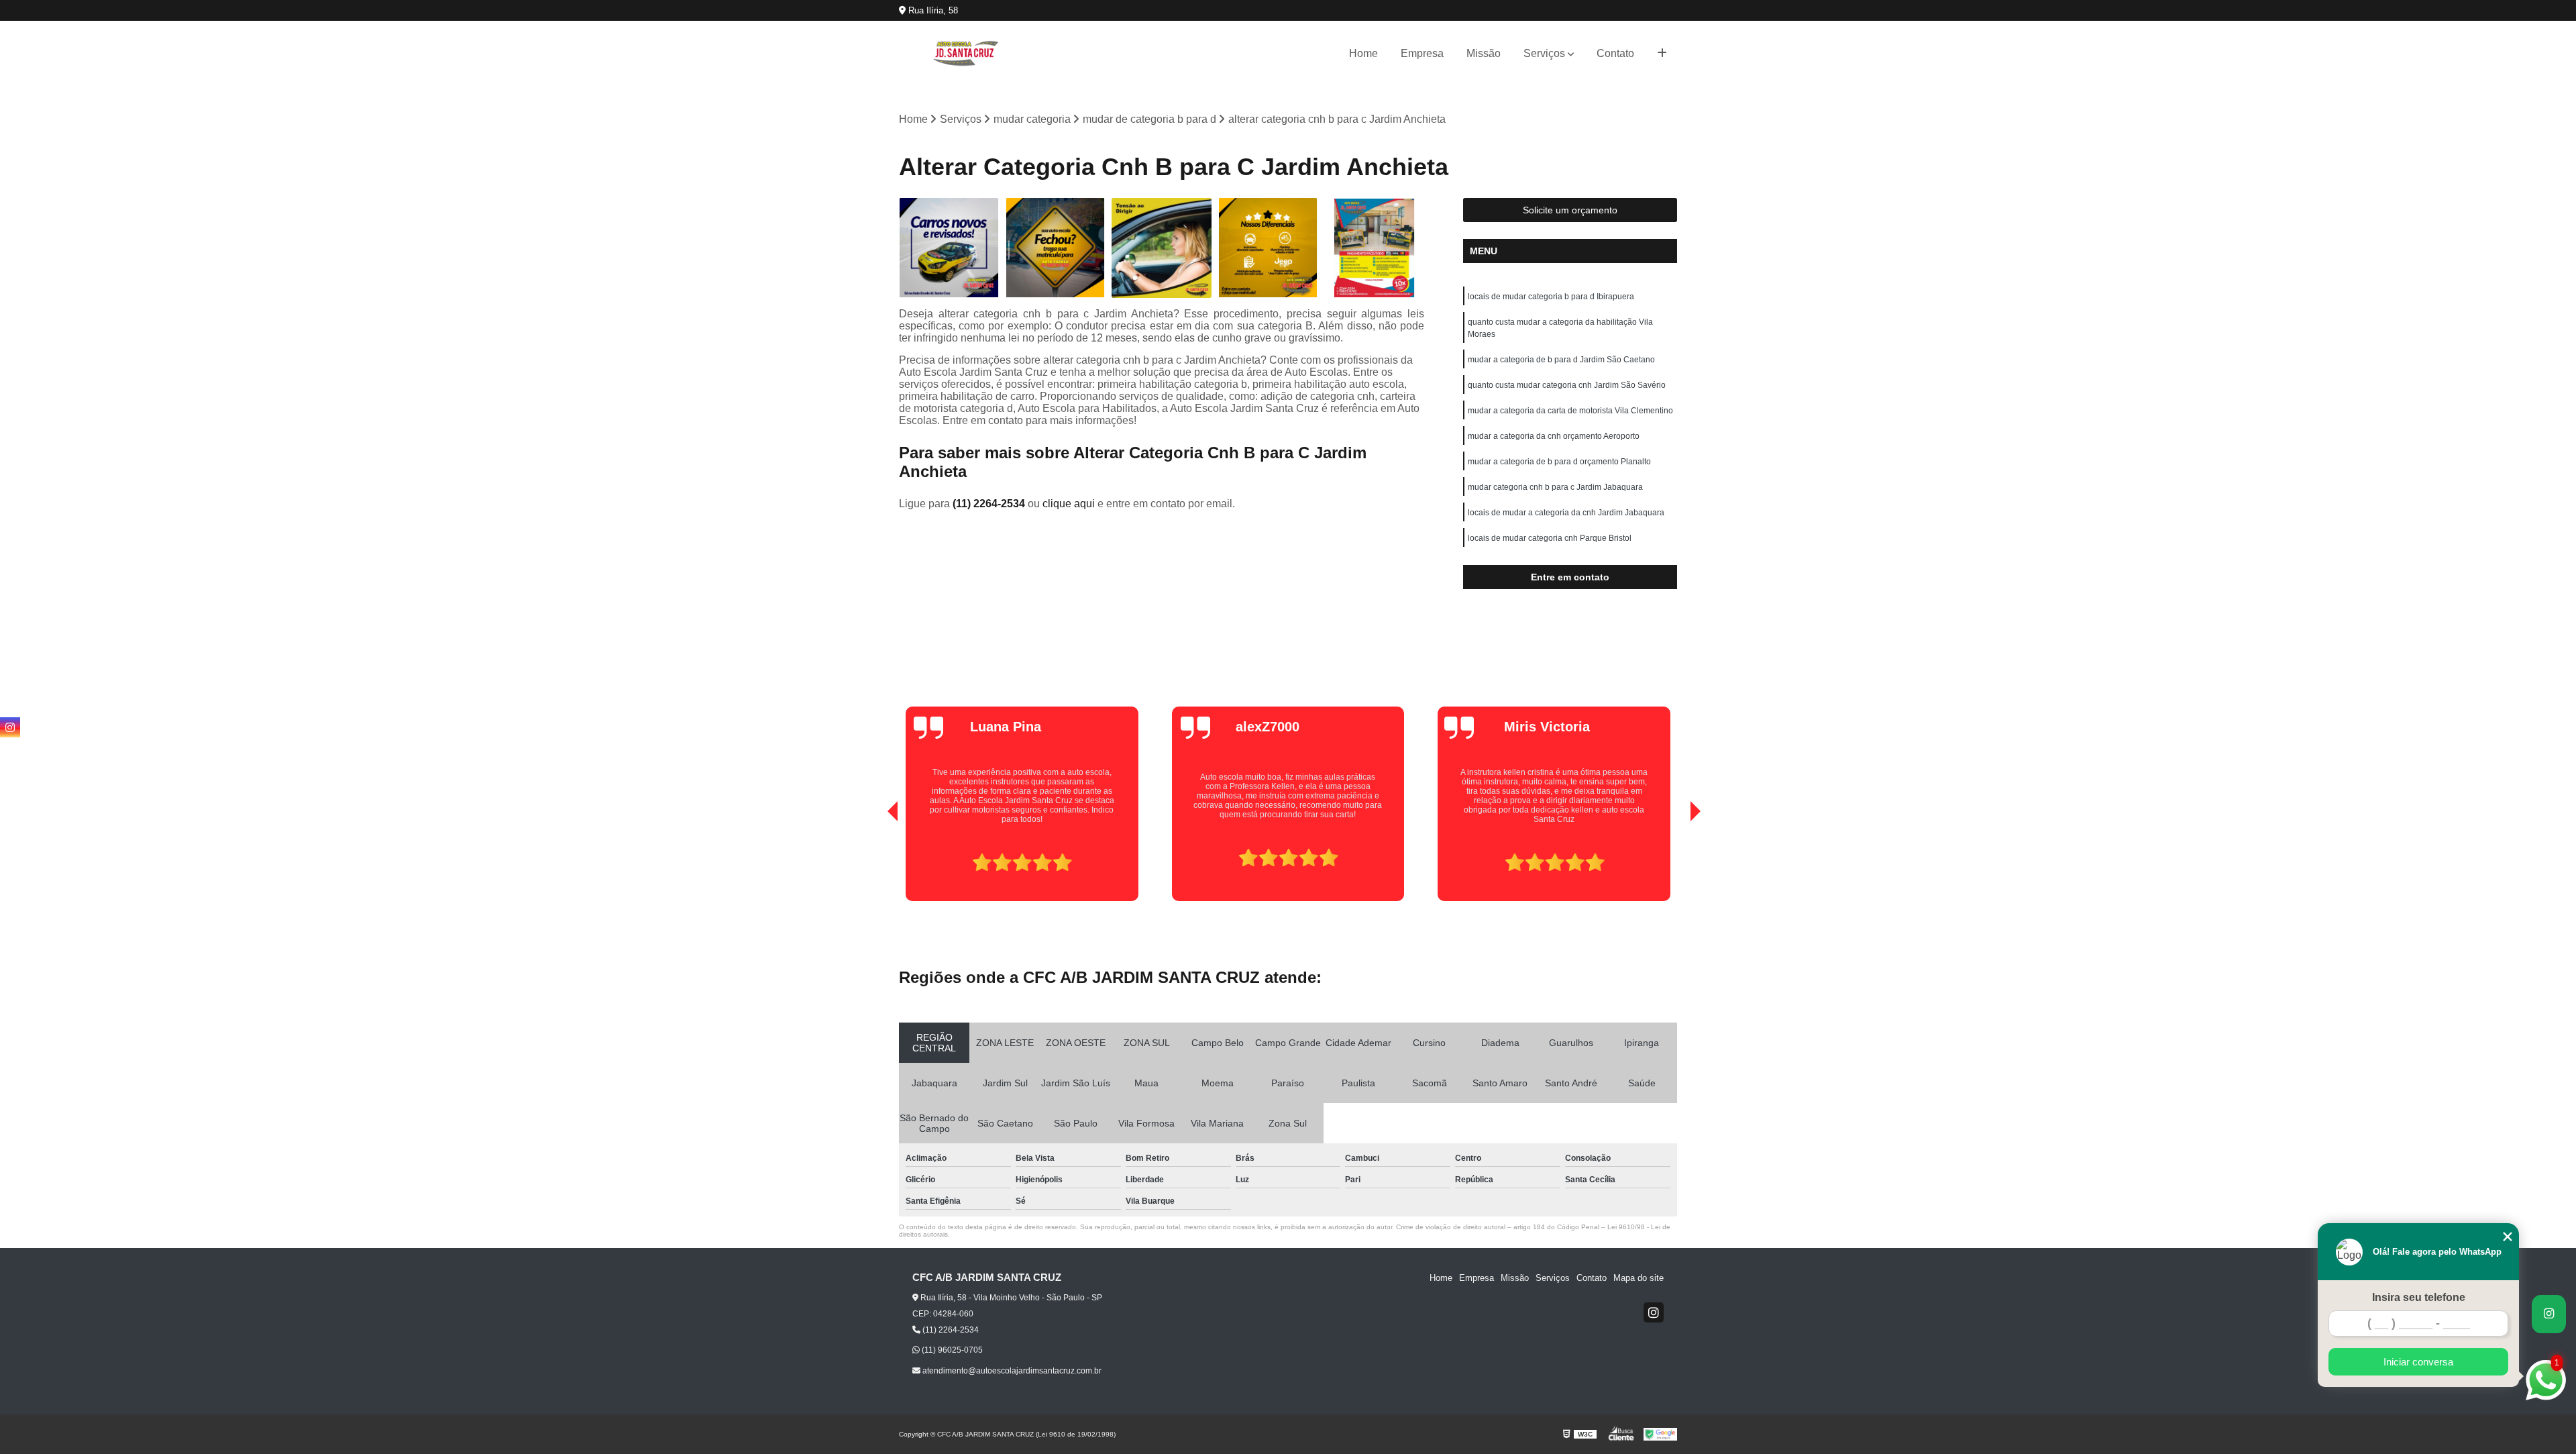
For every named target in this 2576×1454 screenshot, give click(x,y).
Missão (1484, 53)
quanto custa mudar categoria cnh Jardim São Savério (1567, 385)
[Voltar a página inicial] (966, 53)
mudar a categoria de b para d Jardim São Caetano (1561, 360)
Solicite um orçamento (1570, 210)
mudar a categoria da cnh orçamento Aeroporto (1554, 436)
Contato (1615, 53)
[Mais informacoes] (1662, 54)
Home (1363, 53)
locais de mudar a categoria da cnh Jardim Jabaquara (1566, 513)
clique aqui (1069, 504)
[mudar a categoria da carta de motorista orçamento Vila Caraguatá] (1268, 248)
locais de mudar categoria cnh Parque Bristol (1550, 538)
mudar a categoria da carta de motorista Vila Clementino (1570, 411)
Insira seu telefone (2419, 1297)
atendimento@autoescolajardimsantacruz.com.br (1011, 1371)
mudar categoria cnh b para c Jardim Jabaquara (1555, 487)
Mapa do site (1639, 1278)
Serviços (1544, 53)
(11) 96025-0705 (951, 1350)
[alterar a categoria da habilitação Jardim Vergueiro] (1162, 248)
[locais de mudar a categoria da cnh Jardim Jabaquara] (1374, 248)
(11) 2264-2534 (990, 504)
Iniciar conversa (2418, 1362)
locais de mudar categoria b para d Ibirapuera (1551, 297)
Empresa (1422, 53)
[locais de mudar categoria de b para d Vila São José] (1056, 248)
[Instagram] (1654, 1312)
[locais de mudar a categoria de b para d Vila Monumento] (949, 248)
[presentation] (874, 863)
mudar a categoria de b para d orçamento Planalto (1559, 462)
